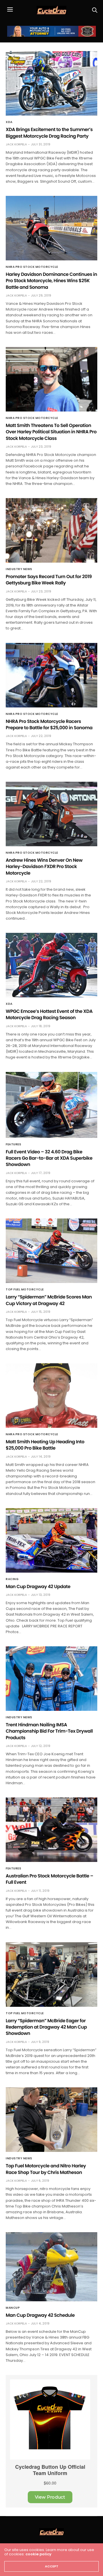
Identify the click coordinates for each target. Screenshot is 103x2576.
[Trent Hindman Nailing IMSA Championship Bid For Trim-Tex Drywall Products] (51, 1679)
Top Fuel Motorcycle (25, 1290)
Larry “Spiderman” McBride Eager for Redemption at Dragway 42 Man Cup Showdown (46, 2027)
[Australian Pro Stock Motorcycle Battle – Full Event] (51, 1830)
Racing (12, 1579)
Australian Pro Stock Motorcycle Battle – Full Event (49, 1879)
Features (13, 1144)
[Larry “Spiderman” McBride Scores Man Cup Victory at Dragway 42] (51, 1251)
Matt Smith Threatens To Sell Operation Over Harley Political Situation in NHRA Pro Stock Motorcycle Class (51, 432)
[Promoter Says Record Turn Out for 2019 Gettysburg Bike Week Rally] (51, 530)
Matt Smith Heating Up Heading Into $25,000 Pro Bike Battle (45, 1445)
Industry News (19, 569)
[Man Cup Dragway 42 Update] (51, 1540)
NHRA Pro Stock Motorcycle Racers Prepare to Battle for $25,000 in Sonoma (49, 725)
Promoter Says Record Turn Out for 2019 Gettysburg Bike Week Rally (49, 580)
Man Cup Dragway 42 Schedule (40, 2315)
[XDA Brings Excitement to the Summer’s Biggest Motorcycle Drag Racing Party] (51, 83)
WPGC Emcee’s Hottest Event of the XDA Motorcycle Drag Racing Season (49, 1014)
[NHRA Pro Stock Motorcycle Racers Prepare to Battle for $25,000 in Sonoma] (51, 675)
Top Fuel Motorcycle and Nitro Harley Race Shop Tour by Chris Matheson (46, 2169)
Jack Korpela (16, 144)
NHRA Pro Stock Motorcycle (32, 267)
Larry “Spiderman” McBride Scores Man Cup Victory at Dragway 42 (49, 1300)
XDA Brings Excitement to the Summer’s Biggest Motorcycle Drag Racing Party (49, 133)
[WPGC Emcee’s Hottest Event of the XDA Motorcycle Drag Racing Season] (51, 965)
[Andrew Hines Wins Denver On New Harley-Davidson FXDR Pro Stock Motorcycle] (51, 814)
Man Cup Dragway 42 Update (38, 1587)
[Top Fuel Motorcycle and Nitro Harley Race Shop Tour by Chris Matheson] (51, 2120)
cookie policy (38, 2554)
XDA (9, 122)
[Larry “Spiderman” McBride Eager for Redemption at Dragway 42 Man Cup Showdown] (51, 1975)
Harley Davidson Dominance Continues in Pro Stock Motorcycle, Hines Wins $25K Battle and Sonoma (51, 281)
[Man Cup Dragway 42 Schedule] (51, 2267)
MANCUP (13, 2308)
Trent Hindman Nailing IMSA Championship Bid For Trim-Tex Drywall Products (49, 1731)
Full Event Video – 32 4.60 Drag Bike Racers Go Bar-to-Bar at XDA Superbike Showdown (49, 1158)
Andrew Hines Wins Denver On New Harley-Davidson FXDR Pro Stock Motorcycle (44, 867)
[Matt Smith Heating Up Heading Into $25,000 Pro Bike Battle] (51, 1396)
